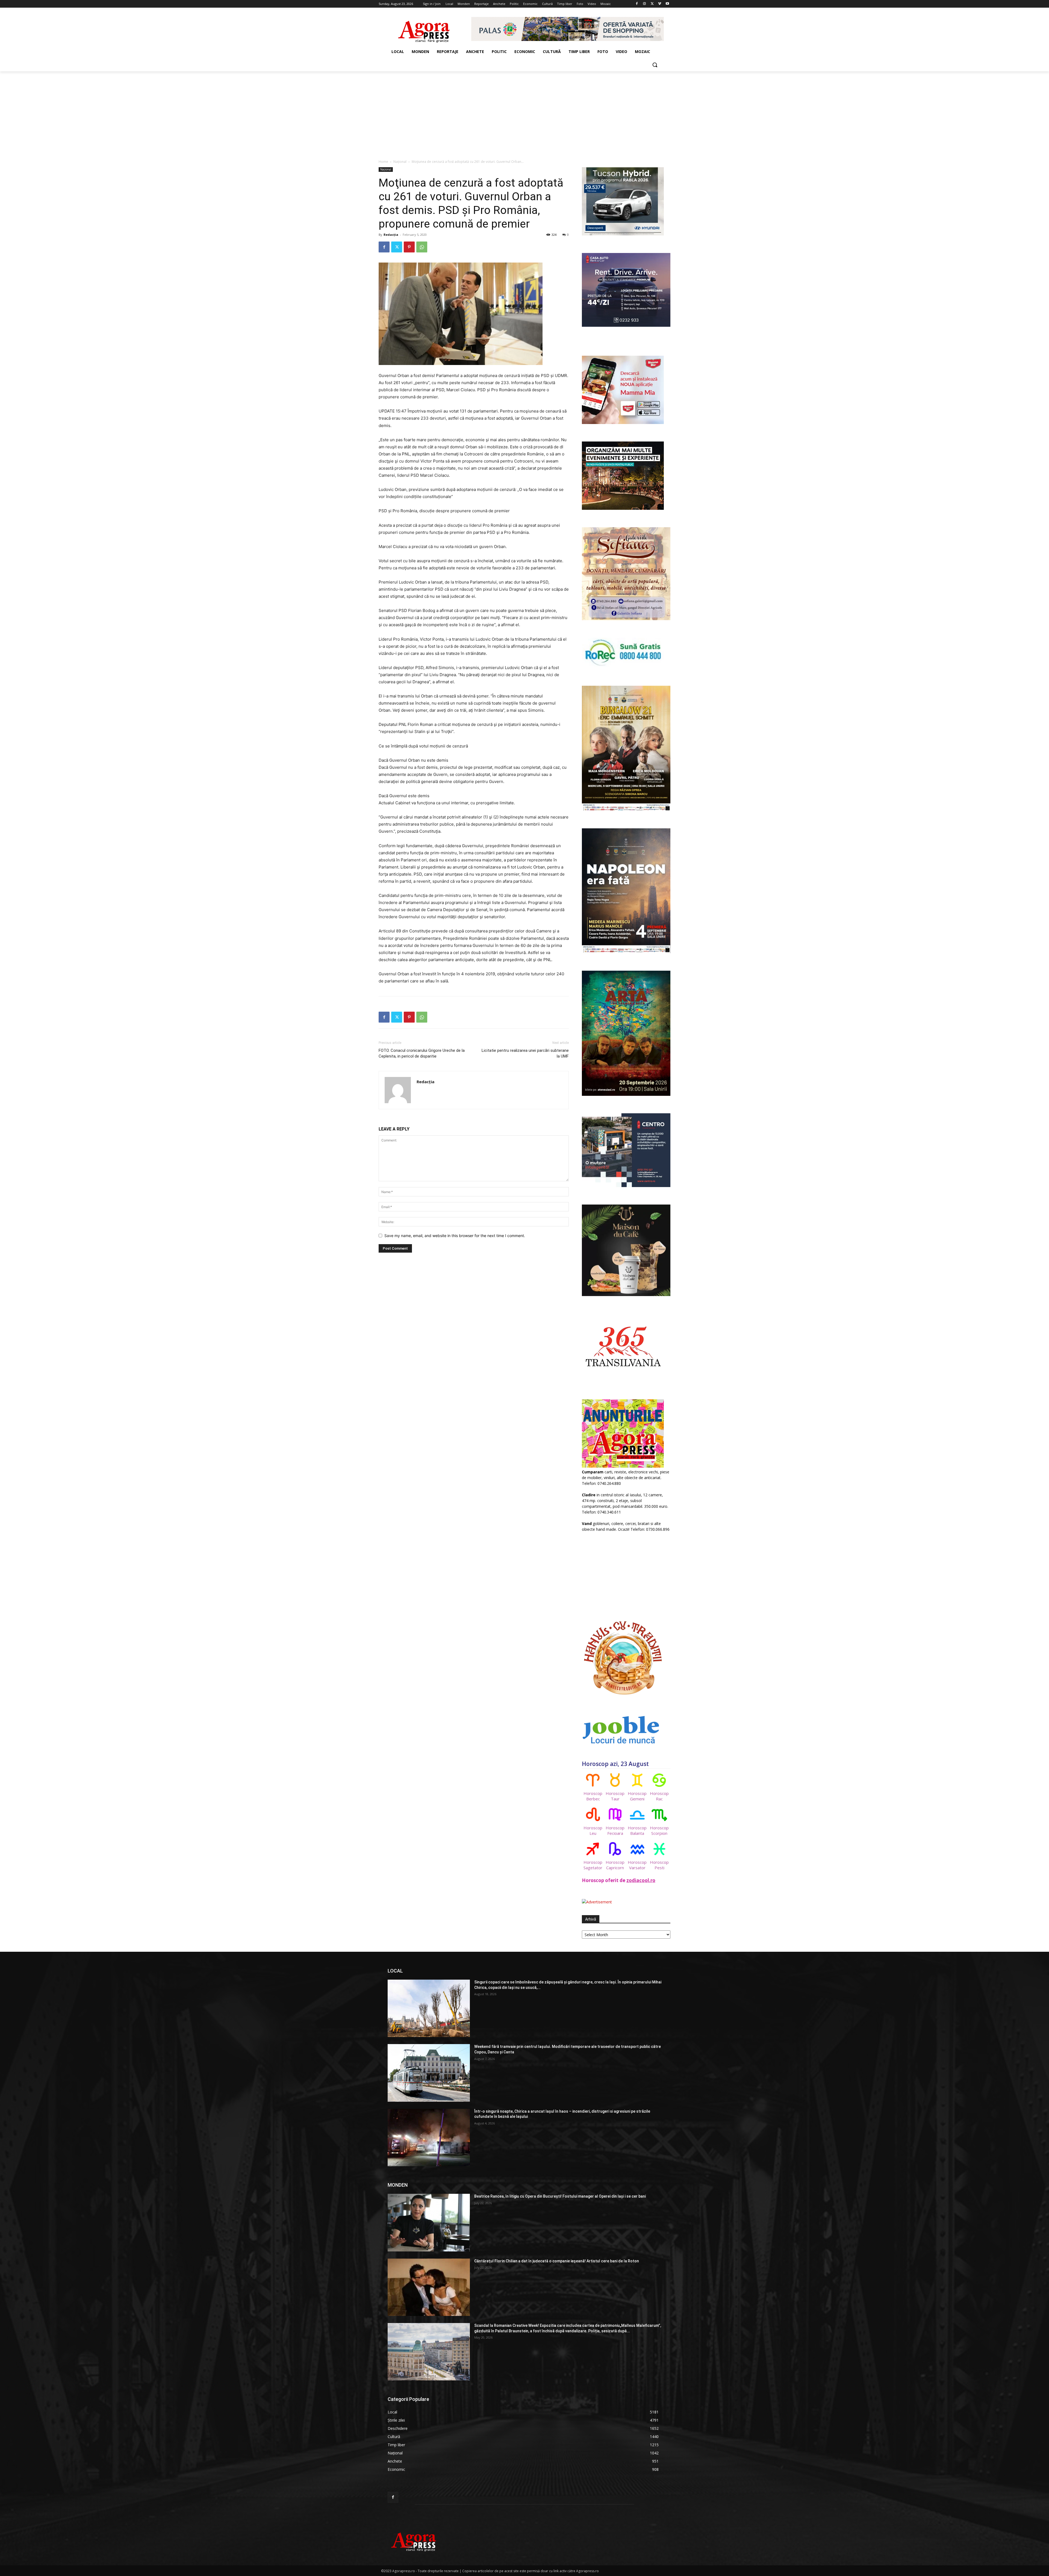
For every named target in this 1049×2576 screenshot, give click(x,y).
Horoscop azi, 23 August (615, 1764)
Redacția (391, 235)
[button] (655, 65)
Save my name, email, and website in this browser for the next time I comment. (455, 1236)
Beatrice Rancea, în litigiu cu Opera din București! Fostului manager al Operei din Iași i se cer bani (560, 2196)
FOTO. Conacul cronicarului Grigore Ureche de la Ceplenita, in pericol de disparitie (422, 1053)
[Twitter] (652, 4)
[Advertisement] (524, 112)
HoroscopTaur (615, 1796)
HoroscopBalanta (637, 1830)
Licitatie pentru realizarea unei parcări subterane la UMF (525, 1053)
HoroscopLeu (593, 1830)
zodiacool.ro (641, 1880)
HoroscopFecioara (615, 1830)
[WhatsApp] (422, 247)
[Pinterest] (409, 247)
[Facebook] (637, 4)
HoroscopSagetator (593, 1865)
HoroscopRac (659, 1796)
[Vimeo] (660, 4)
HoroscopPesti (659, 1865)
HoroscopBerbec (593, 1796)
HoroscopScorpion (659, 1830)
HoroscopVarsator (637, 1865)
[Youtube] (667, 4)
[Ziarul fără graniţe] (424, 29)
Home (383, 162)
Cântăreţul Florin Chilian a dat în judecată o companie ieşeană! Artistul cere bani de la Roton (557, 2261)
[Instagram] (645, 4)
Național (400, 162)
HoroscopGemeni (637, 1796)
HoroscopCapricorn (615, 1865)
